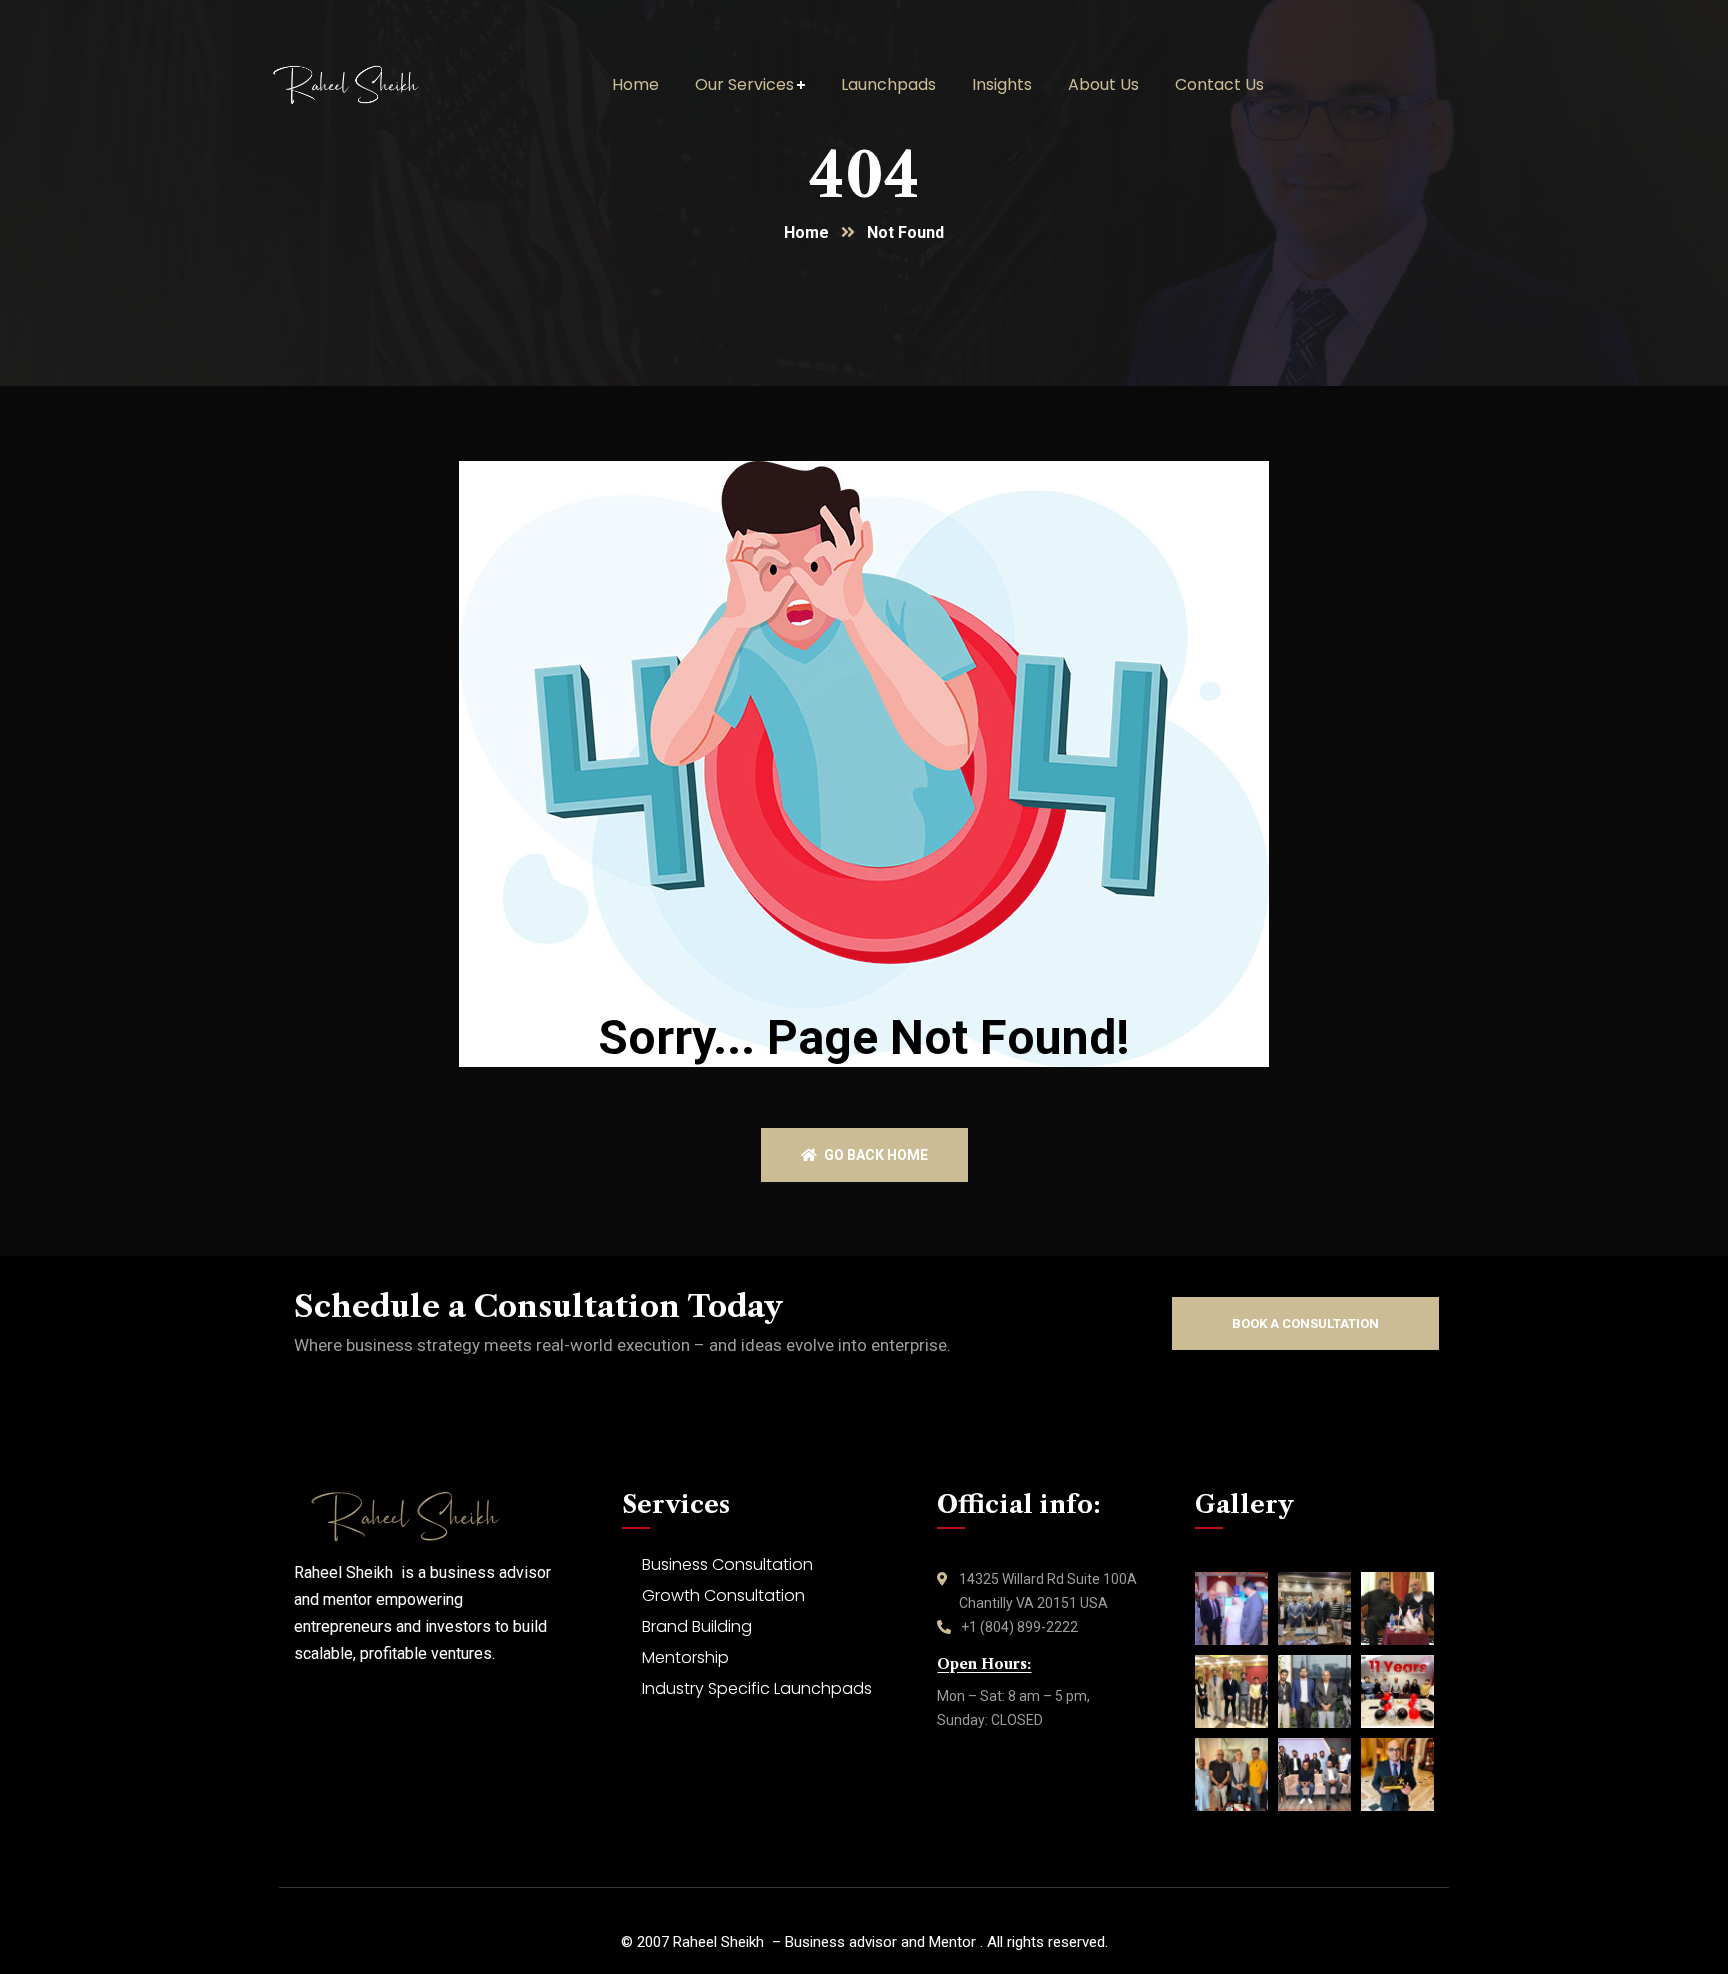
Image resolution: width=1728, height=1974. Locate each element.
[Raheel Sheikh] (375, 85)
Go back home (874, 1155)
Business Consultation (727, 1564)
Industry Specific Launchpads (757, 1688)
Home (806, 232)
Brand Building (697, 1626)
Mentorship (685, 1657)
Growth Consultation (723, 1595)
